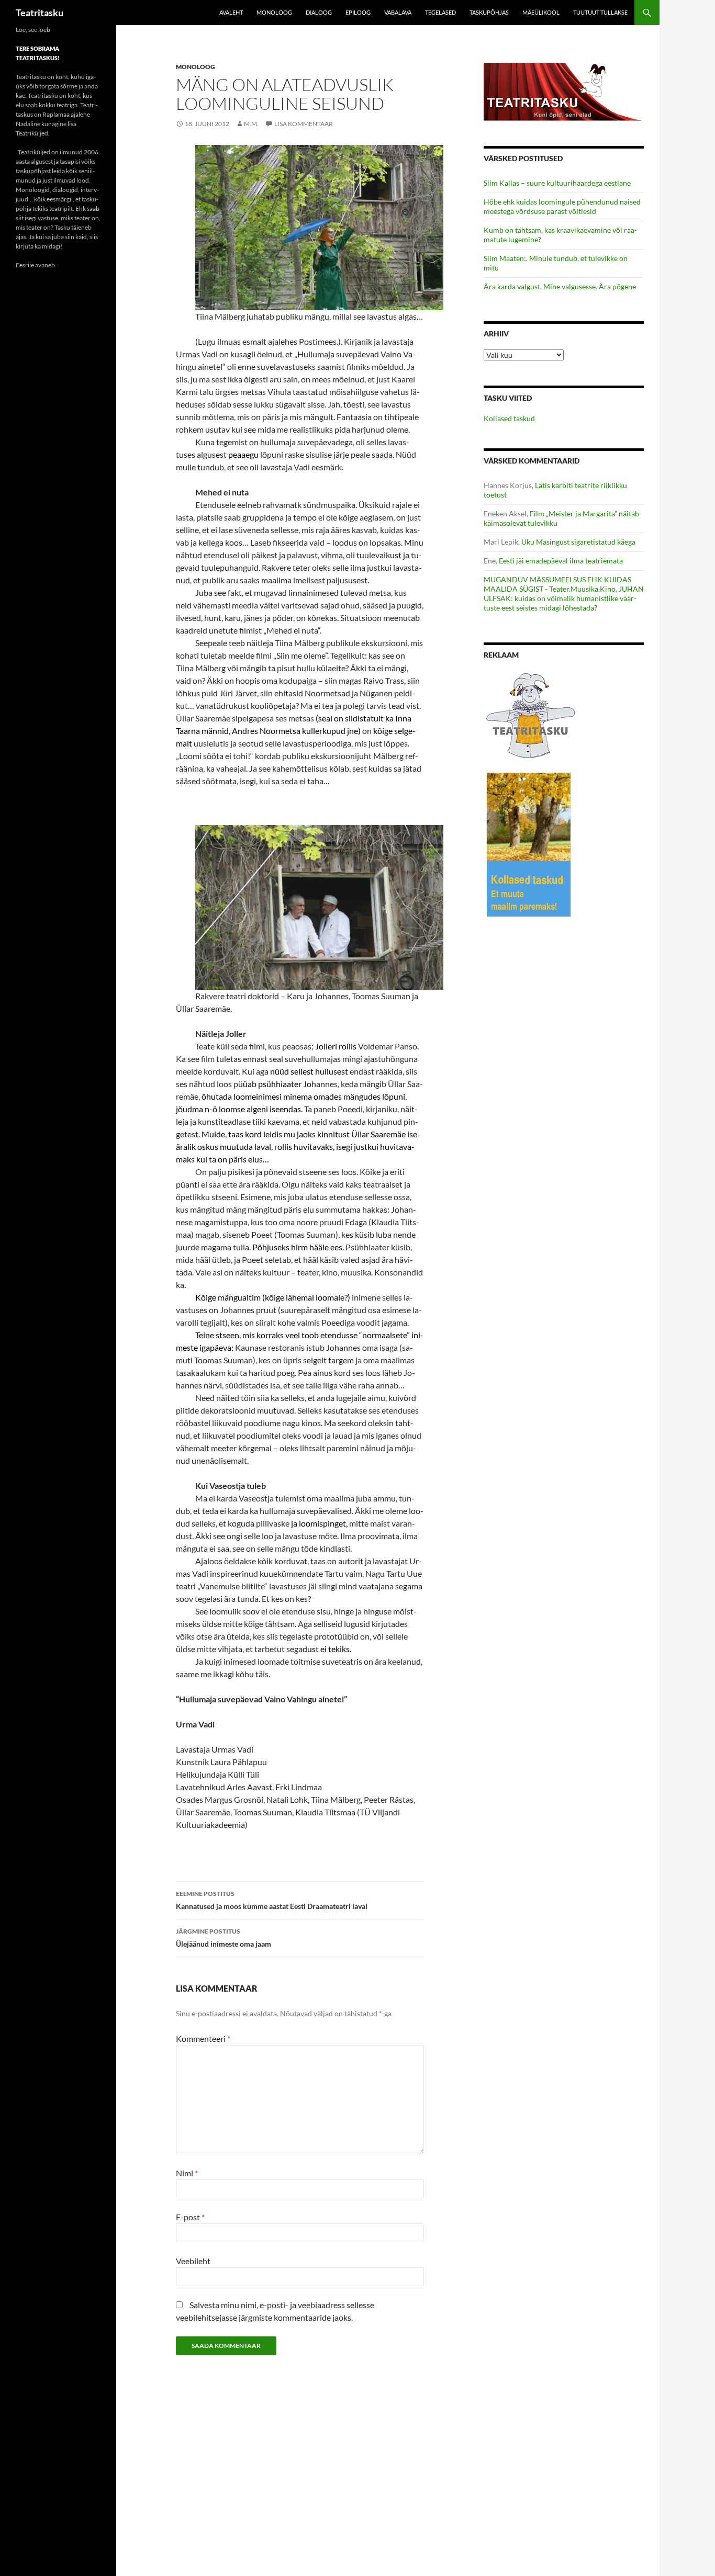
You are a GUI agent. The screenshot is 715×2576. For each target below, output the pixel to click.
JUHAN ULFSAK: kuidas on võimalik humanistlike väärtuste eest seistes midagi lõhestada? (564, 598)
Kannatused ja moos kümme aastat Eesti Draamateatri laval (272, 1900)
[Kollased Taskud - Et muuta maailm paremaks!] (529, 844)
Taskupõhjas (489, 12)
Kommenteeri (203, 2038)
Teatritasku (40, 13)
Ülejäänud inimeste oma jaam (224, 1938)
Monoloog (274, 12)
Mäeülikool (541, 12)
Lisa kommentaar (304, 124)
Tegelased (440, 12)
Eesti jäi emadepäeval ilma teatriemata (561, 561)
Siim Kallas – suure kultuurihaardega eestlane (557, 183)
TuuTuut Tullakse (600, 12)
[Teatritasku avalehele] (564, 91)
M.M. (251, 124)
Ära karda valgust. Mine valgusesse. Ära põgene (560, 286)
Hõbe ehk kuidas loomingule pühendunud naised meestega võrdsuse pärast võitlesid (562, 206)
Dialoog (319, 12)
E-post (190, 2217)
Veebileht (193, 2261)
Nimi (187, 2173)
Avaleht (231, 12)
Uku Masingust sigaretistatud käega (578, 542)
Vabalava (398, 12)
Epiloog (358, 12)
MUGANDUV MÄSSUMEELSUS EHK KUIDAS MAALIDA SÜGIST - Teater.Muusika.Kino (557, 584)
